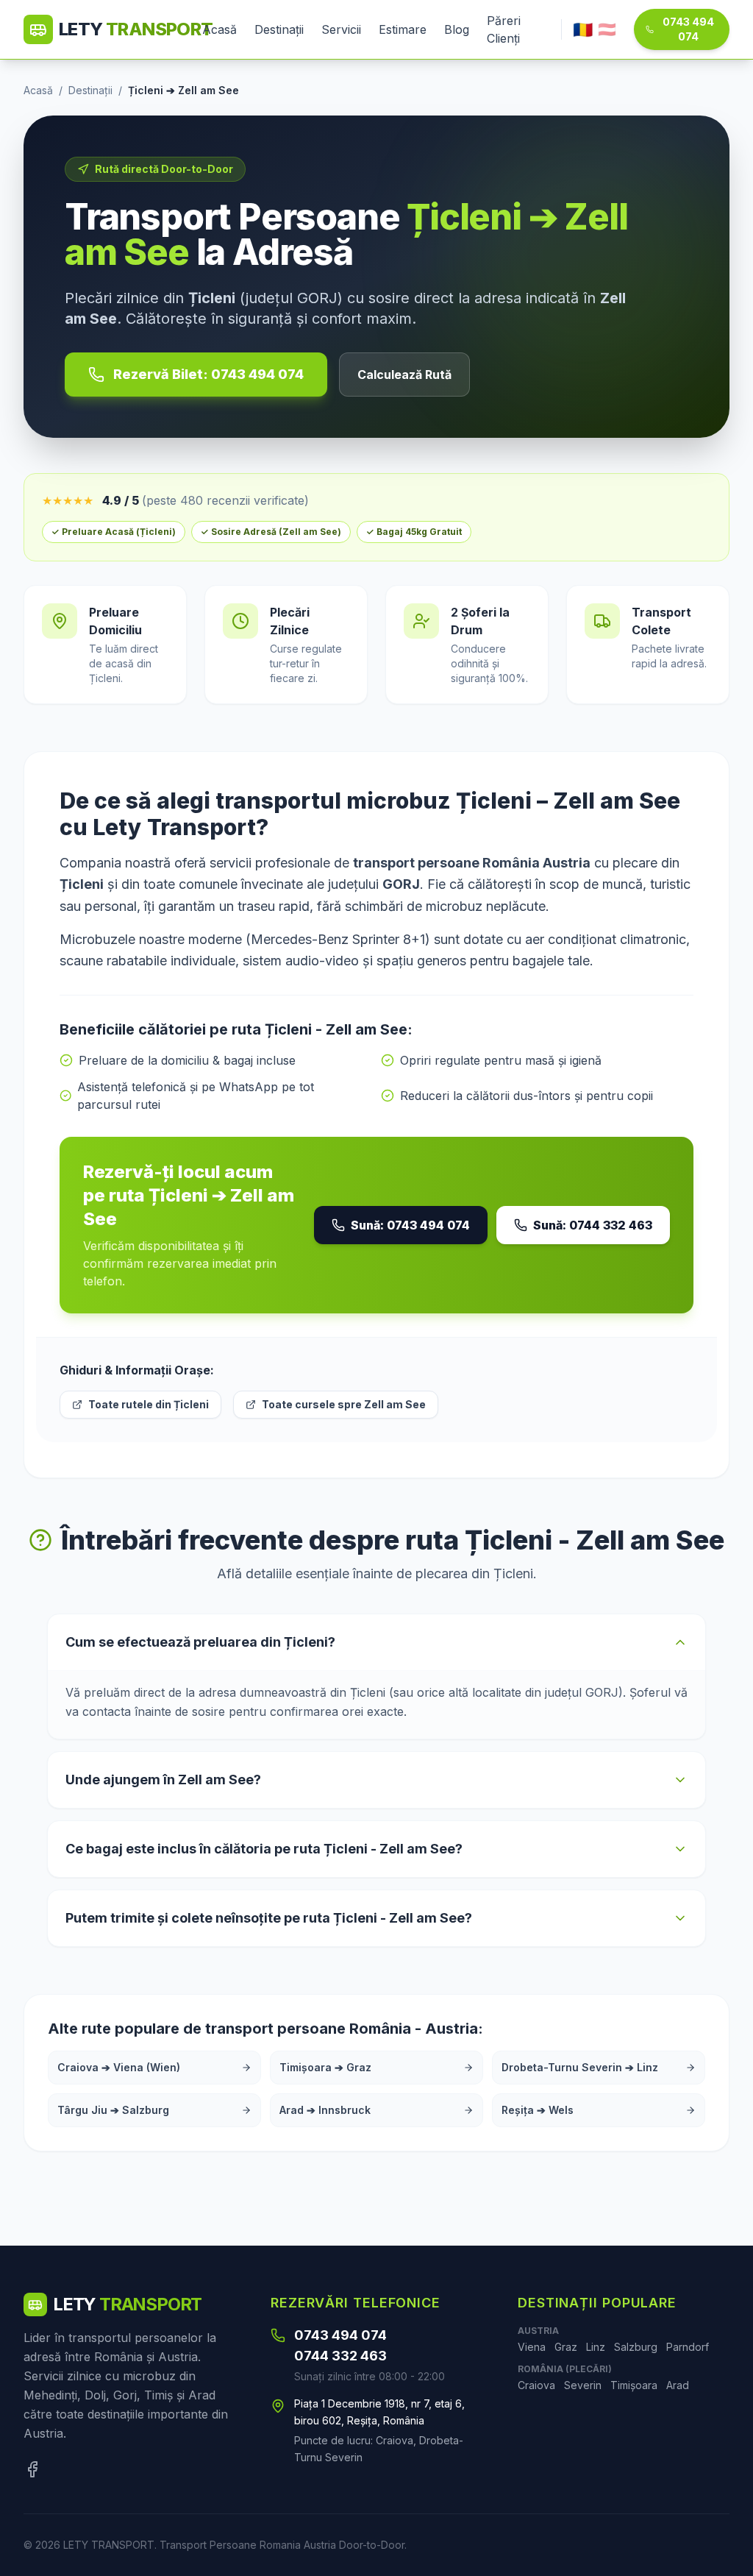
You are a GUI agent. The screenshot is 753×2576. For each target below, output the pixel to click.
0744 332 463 (340, 2356)
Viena (532, 2347)
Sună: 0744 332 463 (593, 1225)
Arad (678, 2385)
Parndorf (688, 2347)
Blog (457, 29)
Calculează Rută (404, 375)
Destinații (279, 29)
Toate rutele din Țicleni (149, 1404)
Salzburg (636, 2347)
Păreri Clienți (504, 29)
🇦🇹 (607, 29)
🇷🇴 (582, 29)
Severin (583, 2385)
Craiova (536, 2385)
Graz (566, 2347)
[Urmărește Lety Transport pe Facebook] (32, 2469)
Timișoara (634, 2385)
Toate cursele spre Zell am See (344, 1404)
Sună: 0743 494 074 (410, 1225)
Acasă (220, 29)
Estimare (403, 29)
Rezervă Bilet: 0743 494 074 (208, 374)
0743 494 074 (688, 29)
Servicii (341, 29)
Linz (596, 2347)
